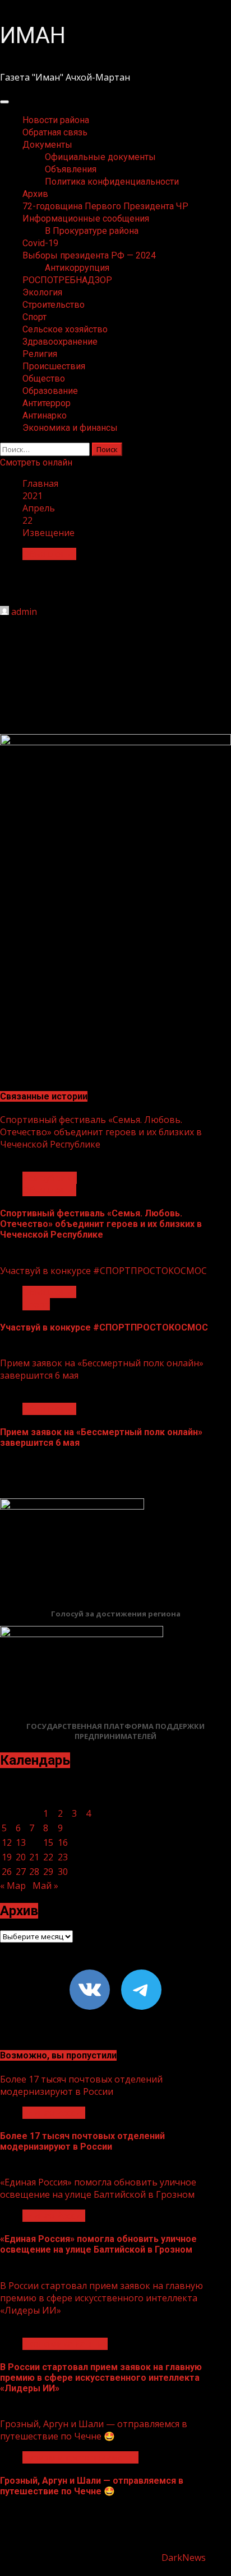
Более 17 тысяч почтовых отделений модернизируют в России (81, 2085)
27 (21, 1872)
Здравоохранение (60, 342)
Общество (44, 379)
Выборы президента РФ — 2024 (89, 255)
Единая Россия (54, 2113)
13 (21, 1842)
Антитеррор (47, 403)
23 (63, 1857)
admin (24, 612)
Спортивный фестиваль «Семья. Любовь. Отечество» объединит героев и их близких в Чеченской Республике (101, 1132)
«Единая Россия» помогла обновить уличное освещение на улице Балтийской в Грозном (98, 2188)
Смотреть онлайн (36, 462)
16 (63, 1842)
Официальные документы (100, 157)
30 (63, 1872)
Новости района (56, 120)
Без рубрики (50, 1178)
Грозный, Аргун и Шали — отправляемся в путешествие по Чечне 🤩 (94, 2430)
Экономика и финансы (70, 428)
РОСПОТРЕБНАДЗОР (67, 280)
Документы (47, 145)
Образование (50, 391)
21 (34, 1857)
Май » (45, 1886)
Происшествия (54, 366)
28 (34, 1872)
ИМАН (33, 36)
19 (7, 1857)
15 (48, 1842)
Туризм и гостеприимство (80, 2457)
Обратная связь (55, 132)
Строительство (54, 305)
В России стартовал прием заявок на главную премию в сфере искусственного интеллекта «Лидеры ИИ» (101, 2298)
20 (21, 1857)
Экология (42, 292)
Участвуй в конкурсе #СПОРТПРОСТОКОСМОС (103, 1271)
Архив (35, 194)
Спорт (34, 317)
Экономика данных (65, 2344)
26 (7, 1872)
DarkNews (184, 2558)
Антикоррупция (77, 268)
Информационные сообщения (86, 218)
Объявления (71, 169)
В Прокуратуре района (92, 231)
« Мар (13, 1886)
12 (7, 1842)
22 (48, 1857)
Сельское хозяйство (65, 329)
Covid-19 (40, 243)
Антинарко (45, 415)
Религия (40, 354)
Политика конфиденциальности (112, 182)
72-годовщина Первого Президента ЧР (105, 206)
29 (48, 1872)
